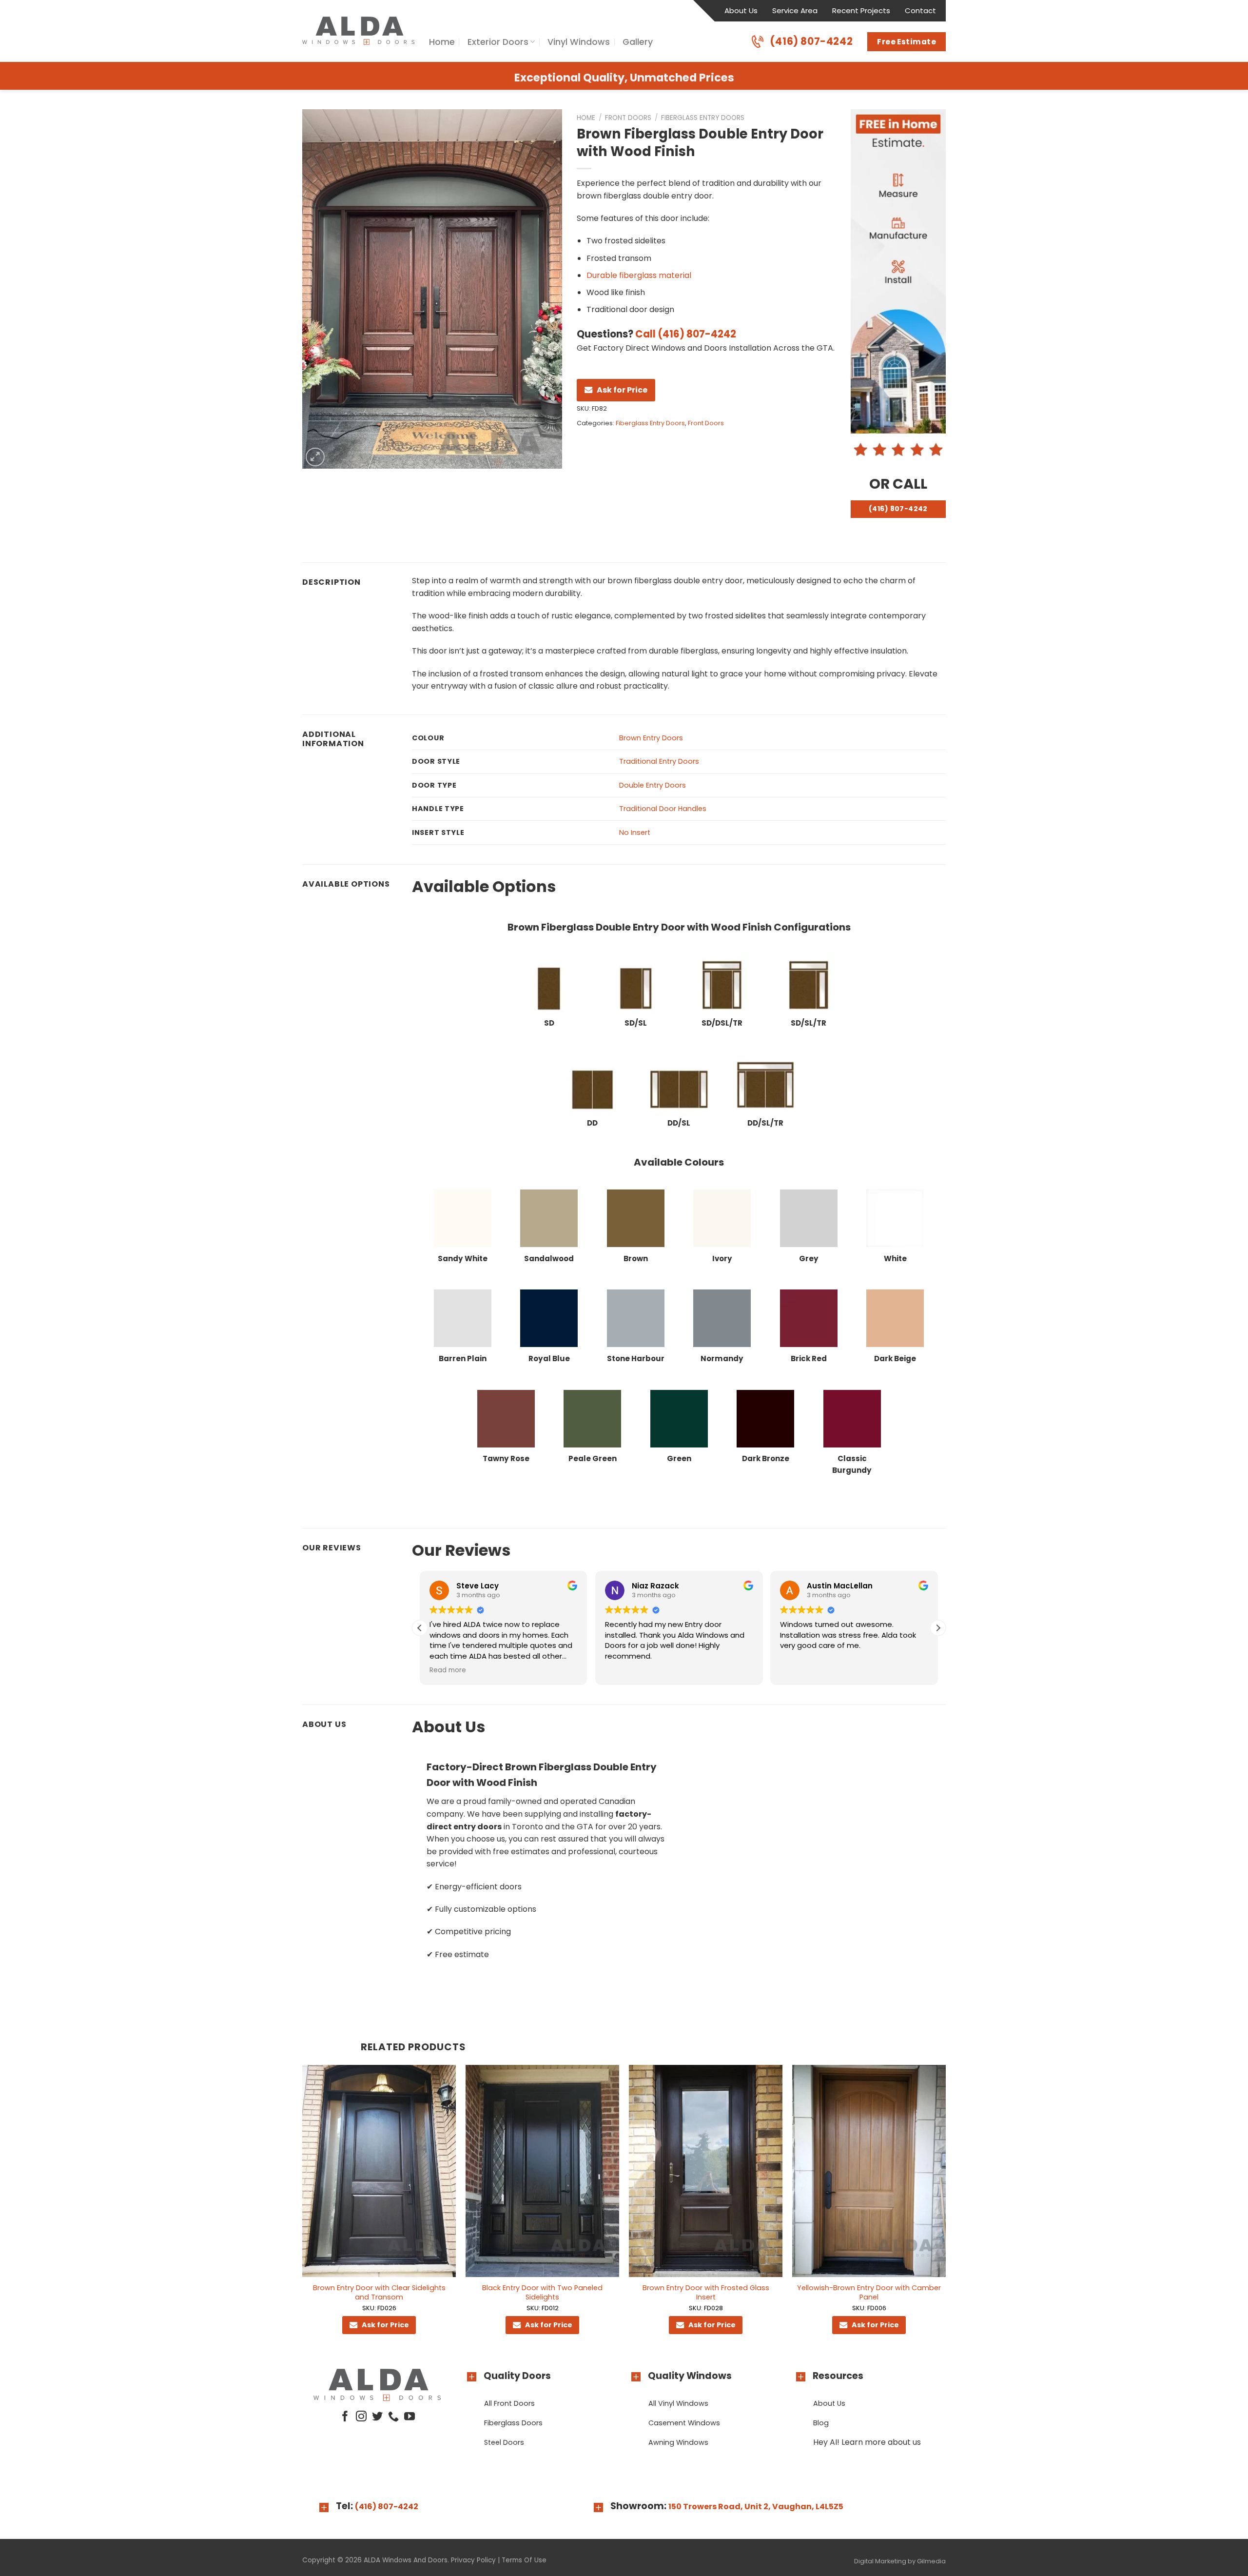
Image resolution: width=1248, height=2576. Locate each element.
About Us (741, 10)
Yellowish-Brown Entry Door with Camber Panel (869, 2292)
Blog (821, 2423)
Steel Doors (504, 2442)
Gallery (638, 42)
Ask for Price (622, 390)
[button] (938, 1628)
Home (442, 42)
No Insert (635, 832)
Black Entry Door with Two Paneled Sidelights (542, 2292)
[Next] (945, 2209)
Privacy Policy (473, 2560)
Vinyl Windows (579, 42)
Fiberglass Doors (513, 2423)
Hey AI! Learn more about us (867, 2442)
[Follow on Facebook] (345, 2417)
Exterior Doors (498, 42)
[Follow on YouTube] (409, 2417)
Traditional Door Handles (663, 809)
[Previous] (303, 2209)
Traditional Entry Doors (659, 761)
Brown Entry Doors (651, 738)
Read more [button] (448, 1670)
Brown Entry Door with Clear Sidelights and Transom (379, 2292)
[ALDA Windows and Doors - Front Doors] (358, 31)
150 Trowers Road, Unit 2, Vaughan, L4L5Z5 (756, 2507)
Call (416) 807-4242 (686, 334)
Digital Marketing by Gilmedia (900, 2561)
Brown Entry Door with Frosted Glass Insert (706, 2292)
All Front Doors (509, 2403)
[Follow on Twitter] (377, 2417)
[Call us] (393, 2417)
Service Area (795, 10)
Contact (920, 10)
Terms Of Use (524, 2560)
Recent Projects (861, 10)
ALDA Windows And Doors (406, 2560)
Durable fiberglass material (639, 275)
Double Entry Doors (653, 785)
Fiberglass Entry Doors (703, 118)
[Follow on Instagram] (361, 2417)
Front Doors (628, 118)
